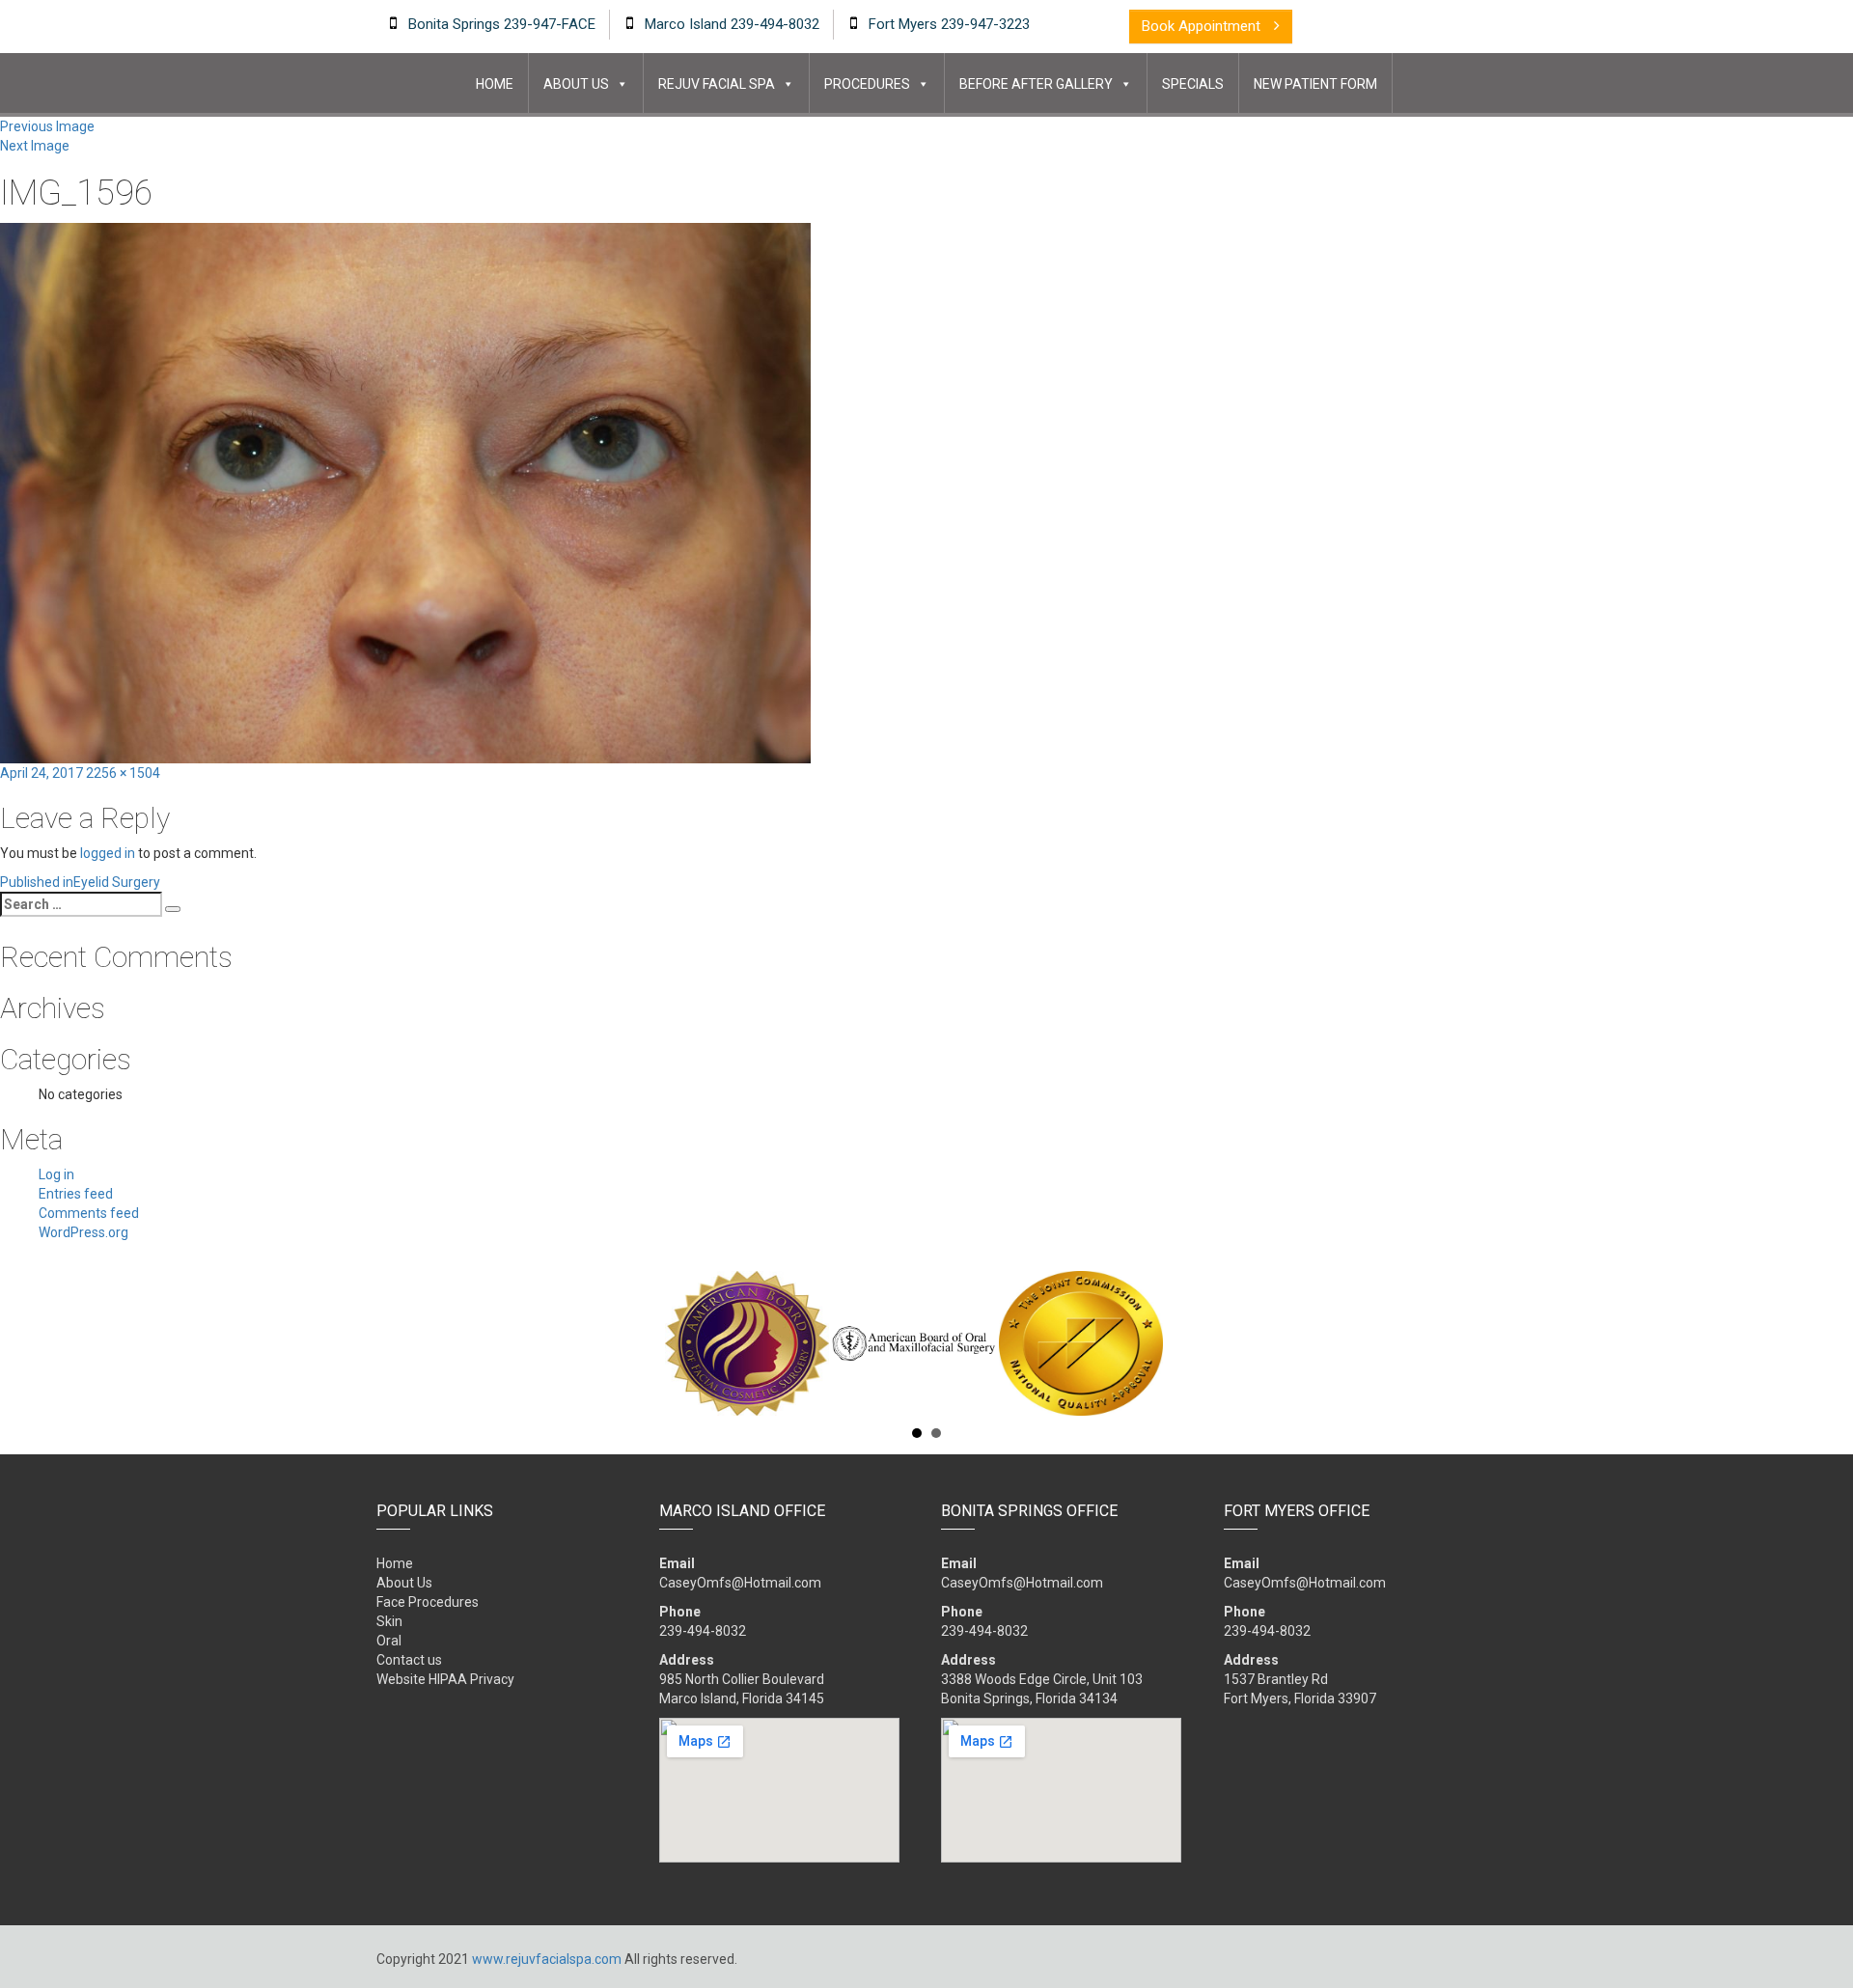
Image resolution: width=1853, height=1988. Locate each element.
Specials (1193, 84)
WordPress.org (83, 1232)
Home (495, 84)
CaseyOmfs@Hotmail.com (740, 1583)
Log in (56, 1174)
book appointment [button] (1203, 26)
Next (1466, 1343)
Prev (387, 1343)
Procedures (867, 84)
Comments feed (89, 1213)
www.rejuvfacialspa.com (547, 1959)
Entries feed (76, 1194)
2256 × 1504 (123, 773)
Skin (389, 1621)
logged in (108, 853)
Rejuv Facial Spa (717, 84)
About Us (576, 84)
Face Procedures (428, 1602)
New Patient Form (1315, 84)
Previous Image (47, 126)
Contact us (409, 1660)
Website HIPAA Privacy (445, 1679)
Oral (389, 1641)
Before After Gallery (1036, 84)
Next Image (35, 146)
